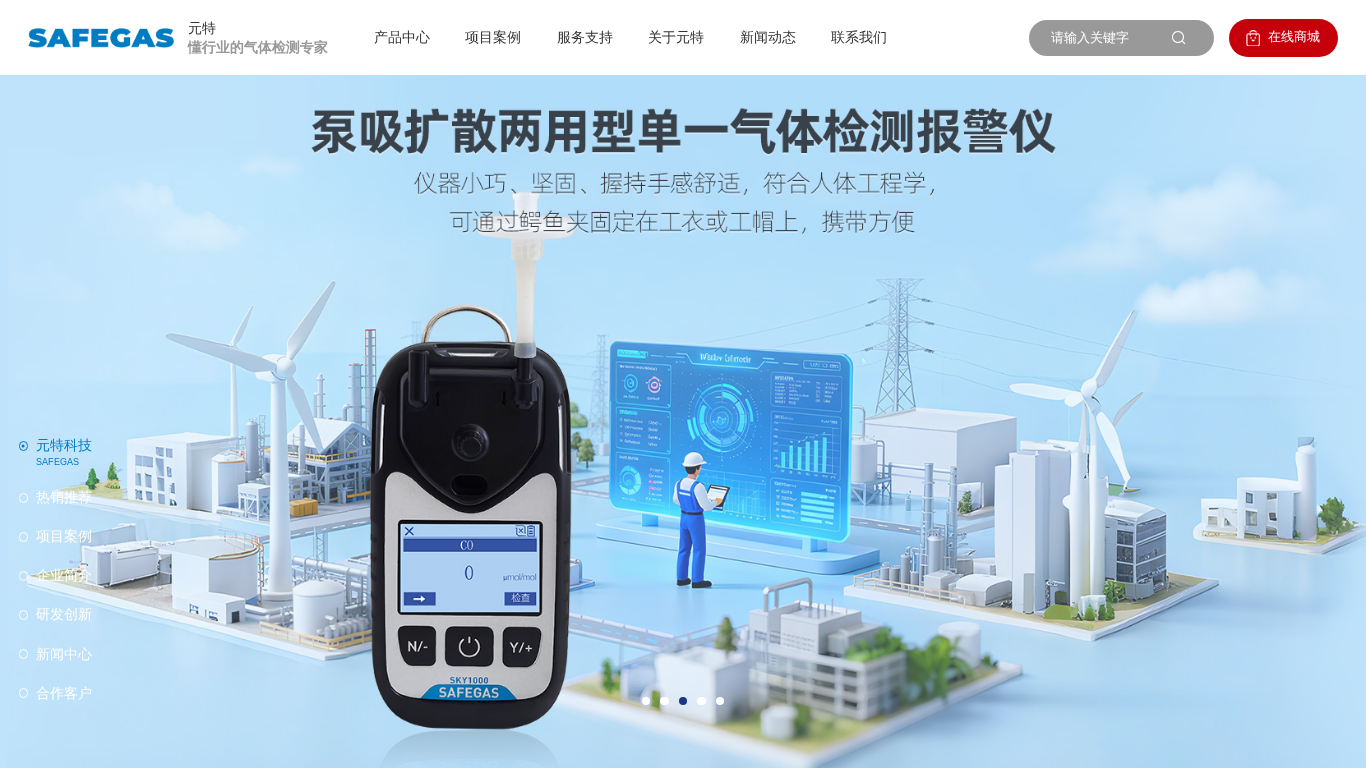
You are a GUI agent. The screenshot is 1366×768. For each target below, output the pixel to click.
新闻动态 (768, 37)
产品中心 (402, 37)
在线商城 (1294, 36)
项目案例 (493, 37)
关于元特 (676, 37)
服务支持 (585, 37)
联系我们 (859, 37)
